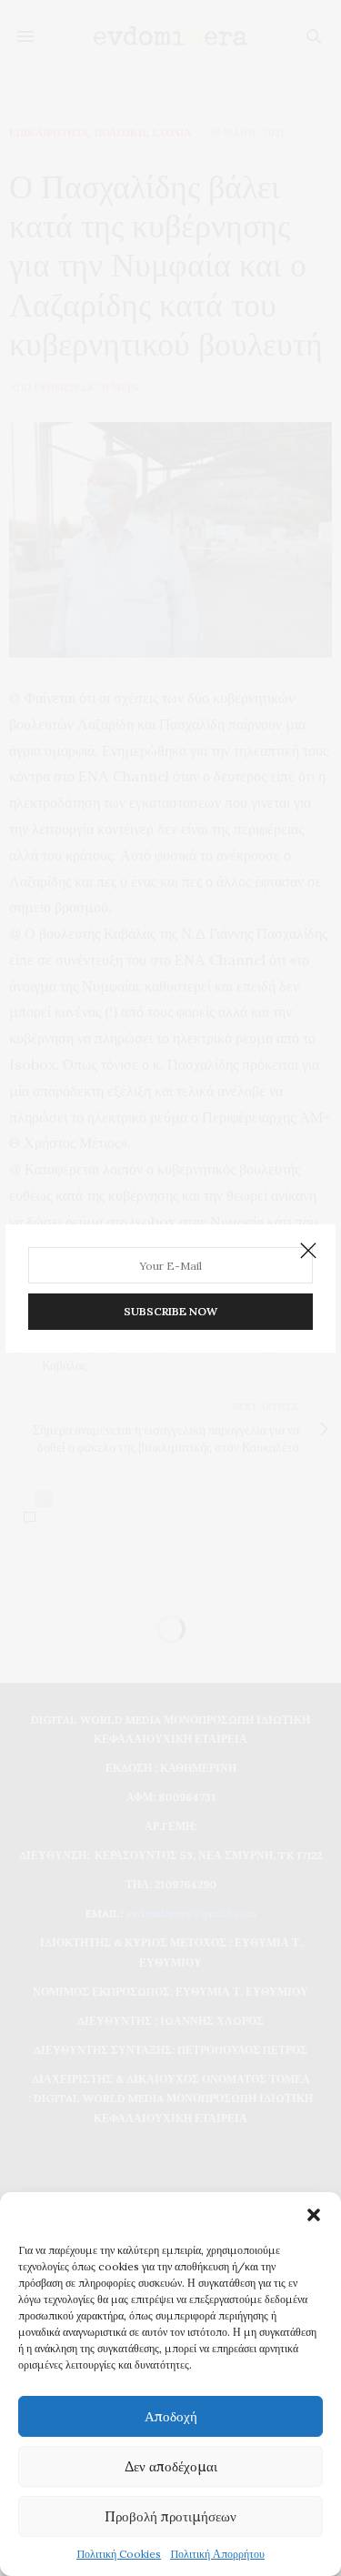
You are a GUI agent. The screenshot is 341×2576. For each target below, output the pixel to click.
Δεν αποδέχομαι (171, 2466)
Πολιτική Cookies (119, 2554)
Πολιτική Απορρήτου (217, 2554)
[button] (314, 2215)
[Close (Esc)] (308, 1252)
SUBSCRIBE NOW (170, 1311)
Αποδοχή (171, 2416)
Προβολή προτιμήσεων (170, 2516)
